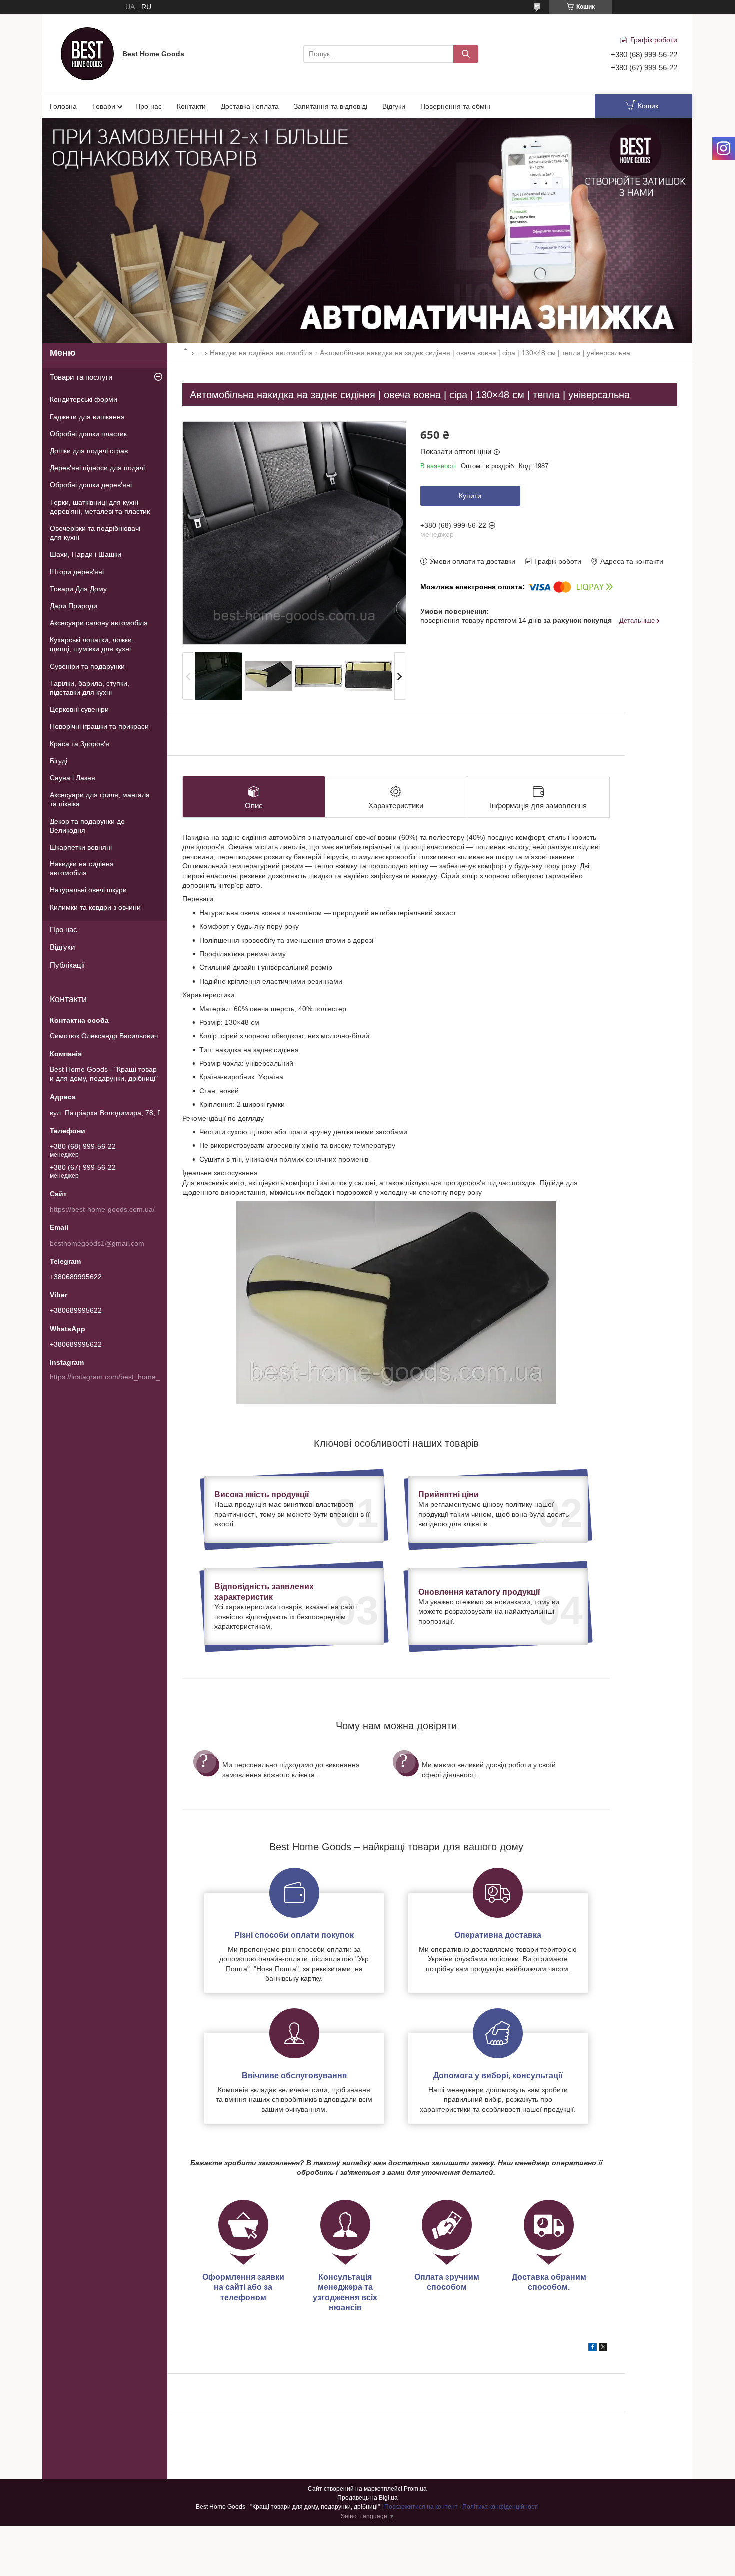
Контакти (191, 106)
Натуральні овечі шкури (88, 890)
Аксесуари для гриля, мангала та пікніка (100, 799)
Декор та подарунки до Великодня (87, 826)
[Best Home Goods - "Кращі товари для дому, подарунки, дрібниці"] (87, 53)
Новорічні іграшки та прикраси (99, 726)
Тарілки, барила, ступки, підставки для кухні (90, 688)
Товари (104, 106)
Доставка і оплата (250, 106)
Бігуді (59, 761)
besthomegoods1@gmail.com (97, 1243)
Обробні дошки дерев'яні (91, 485)
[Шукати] (466, 54)
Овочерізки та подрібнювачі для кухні (95, 533)
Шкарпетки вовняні (81, 847)
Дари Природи (74, 606)
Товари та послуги (81, 377)
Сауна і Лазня (73, 778)
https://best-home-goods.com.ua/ (102, 1209)
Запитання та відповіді (331, 106)
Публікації (67, 965)
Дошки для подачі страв (89, 451)
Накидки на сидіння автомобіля (261, 353)
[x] (603, 2348)
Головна (63, 106)
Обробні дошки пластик (88, 434)
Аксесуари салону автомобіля (99, 623)
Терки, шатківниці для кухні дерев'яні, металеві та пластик (100, 507)
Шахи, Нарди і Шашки (86, 554)
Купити (470, 496)
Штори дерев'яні (77, 572)
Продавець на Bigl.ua (368, 2498)
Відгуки (394, 106)
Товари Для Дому (78, 589)
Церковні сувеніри (79, 709)
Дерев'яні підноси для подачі (97, 468)
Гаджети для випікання (87, 417)
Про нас (149, 106)
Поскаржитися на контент (421, 2507)
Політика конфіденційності (501, 2507)
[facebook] (593, 2348)
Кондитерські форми (84, 399)
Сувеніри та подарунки (87, 666)
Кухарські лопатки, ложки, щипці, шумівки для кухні (92, 644)
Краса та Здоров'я (80, 744)
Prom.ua (415, 2489)
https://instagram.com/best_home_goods (115, 1377)
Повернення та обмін (455, 106)
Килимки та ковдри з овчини (95, 907)
